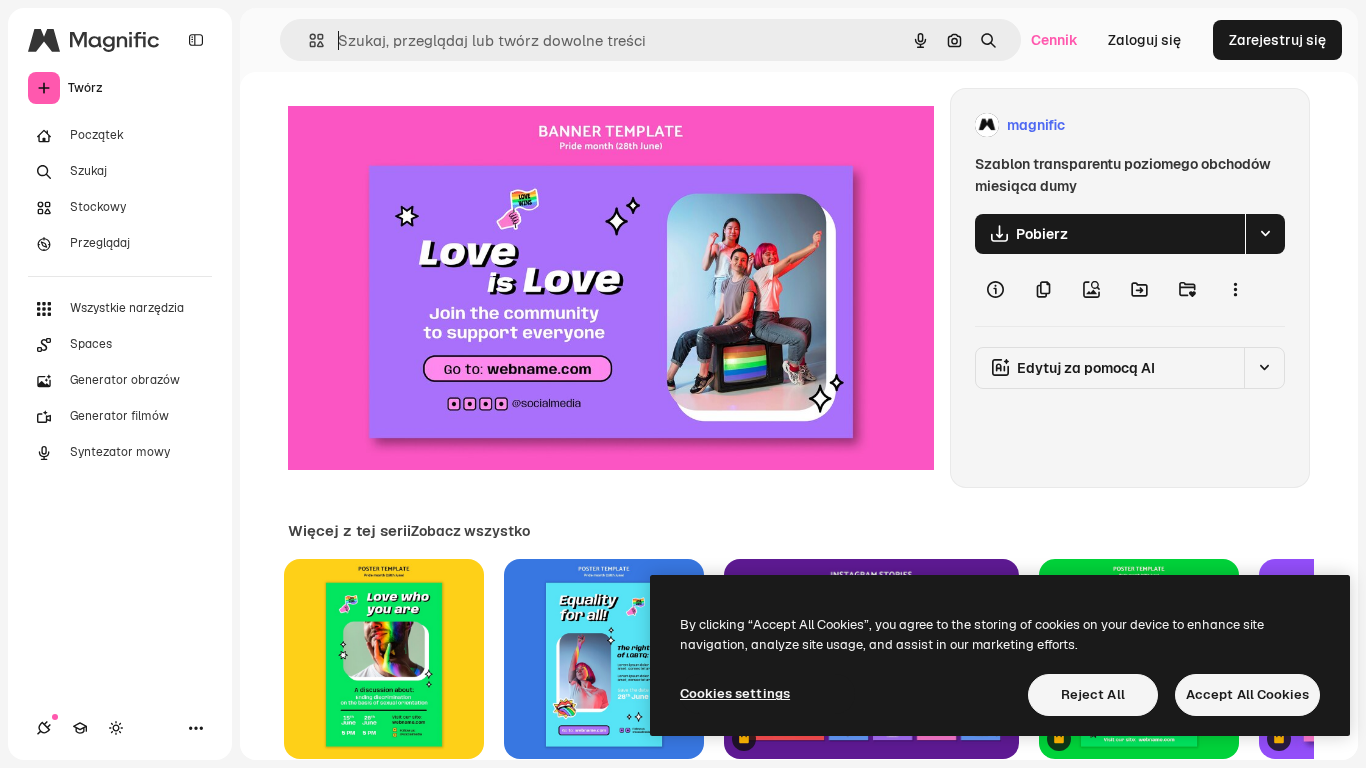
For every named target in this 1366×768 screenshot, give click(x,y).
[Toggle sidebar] (196, 40)
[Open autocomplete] (308, 40)
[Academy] (80, 728)
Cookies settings (735, 693)
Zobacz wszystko (470, 531)
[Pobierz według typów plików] (1265, 234)
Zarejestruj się (1277, 40)
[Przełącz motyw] (116, 728)
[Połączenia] (44, 728)
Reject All (1093, 694)
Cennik (1054, 40)
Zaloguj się (1144, 40)
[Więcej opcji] (1235, 290)
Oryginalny (426, 125)
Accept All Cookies (1247, 694)
